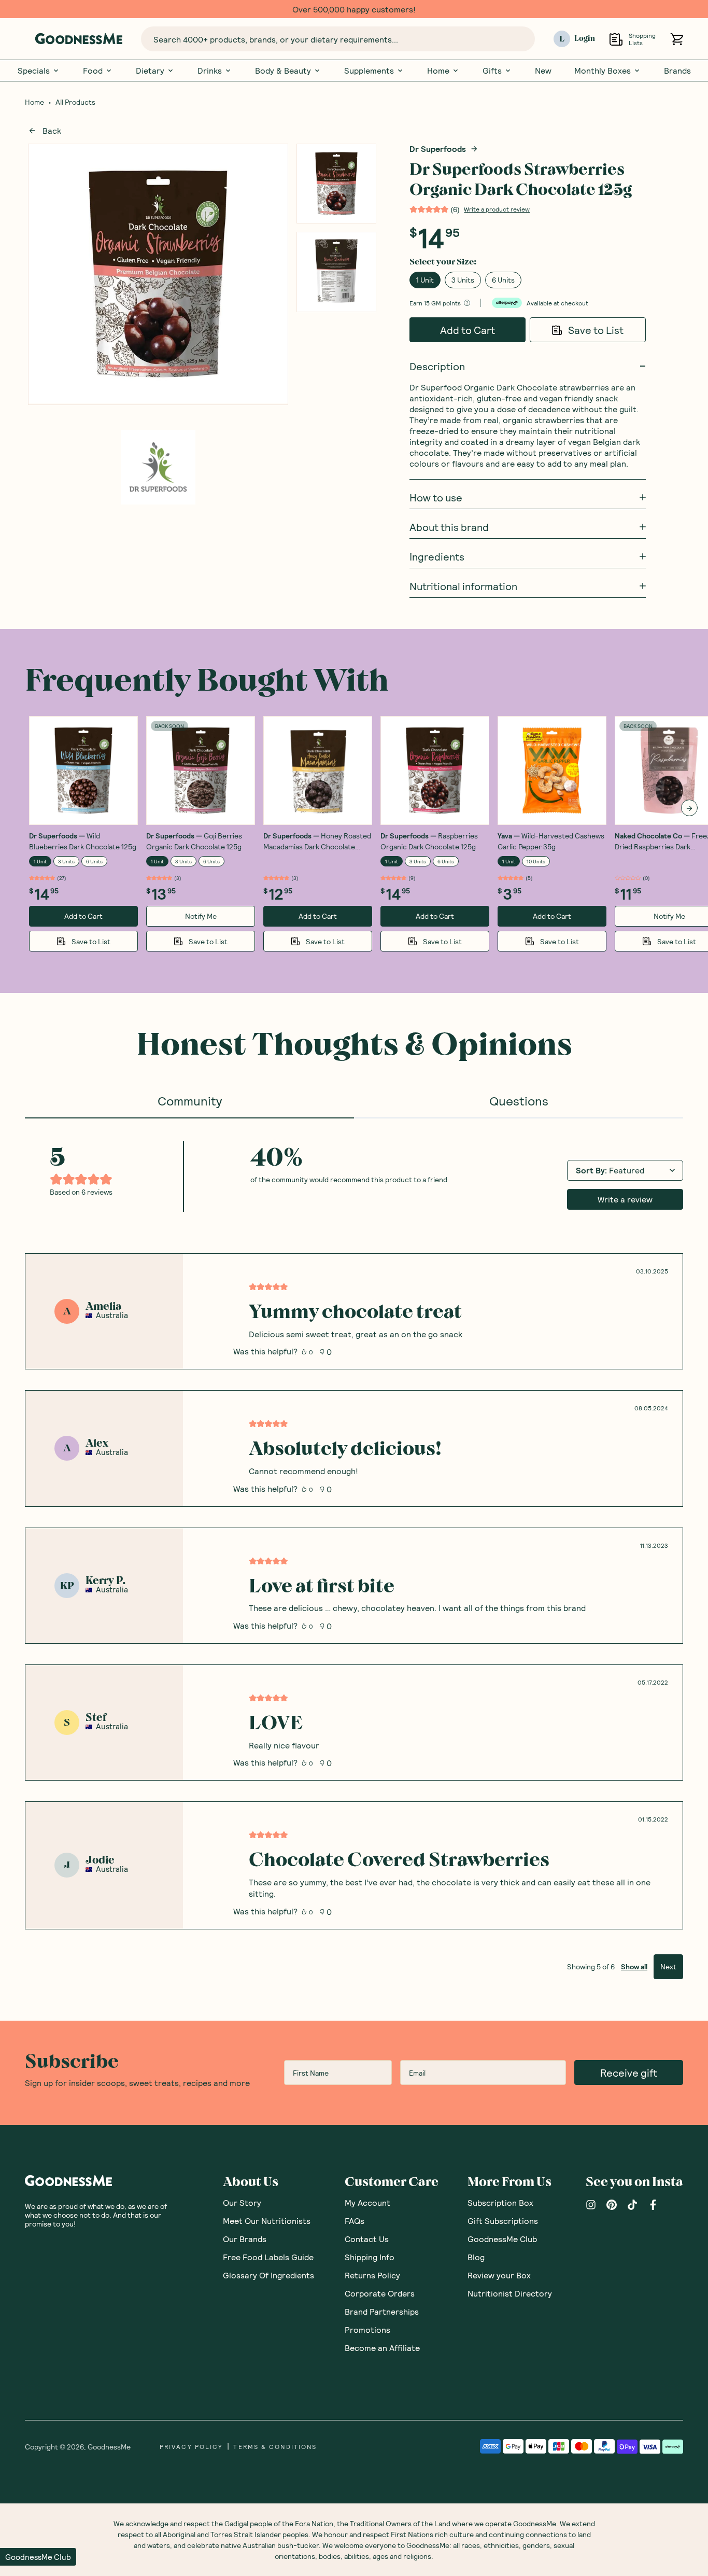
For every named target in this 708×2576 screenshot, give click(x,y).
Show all (634, 1966)
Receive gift (629, 2073)
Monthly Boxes (603, 71)
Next (668, 1966)
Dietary (150, 71)
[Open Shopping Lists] (616, 39)
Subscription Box (500, 2202)
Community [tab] (190, 1101)
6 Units (503, 280)
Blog (476, 2257)
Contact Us (367, 2239)
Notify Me (201, 916)
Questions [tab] (519, 1101)
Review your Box (499, 2275)
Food (93, 71)
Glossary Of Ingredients (268, 2275)
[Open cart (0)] (677, 39)
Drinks (210, 71)
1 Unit (425, 280)
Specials (34, 71)
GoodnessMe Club (502, 2239)
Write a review (625, 1199)
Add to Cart (468, 330)
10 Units (536, 861)
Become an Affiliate (382, 2348)
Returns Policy (372, 2275)
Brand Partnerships (382, 2311)
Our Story (242, 2202)
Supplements (369, 71)
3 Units (463, 280)
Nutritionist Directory (510, 2293)
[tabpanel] (354, 1549)
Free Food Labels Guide (268, 2257)
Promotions (367, 2329)
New (543, 71)
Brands (677, 71)
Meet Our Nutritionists (267, 2221)
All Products (75, 102)
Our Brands (245, 2239)
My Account (367, 2202)
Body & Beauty (283, 71)
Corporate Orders (380, 2293)
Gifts (492, 71)
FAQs (355, 2221)
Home (438, 71)
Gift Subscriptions (503, 2221)
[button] (38, 2557)
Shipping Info (370, 2257)
